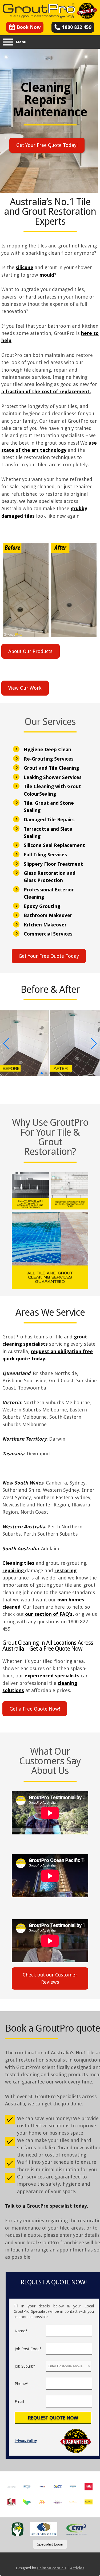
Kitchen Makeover (45, 925)
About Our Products (30, 651)
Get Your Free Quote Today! (47, 145)
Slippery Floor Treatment (53, 864)
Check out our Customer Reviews (50, 1978)
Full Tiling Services (45, 855)
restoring (65, 1571)
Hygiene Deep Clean (47, 749)
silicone (25, 267)
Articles (77, 2568)
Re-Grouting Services (49, 759)
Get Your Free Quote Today (49, 956)
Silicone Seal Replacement (54, 845)
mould (47, 275)
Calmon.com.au (51, 2568)
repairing (14, 1571)
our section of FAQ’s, (49, 1614)
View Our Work (25, 688)
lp (9, 340)
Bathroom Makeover (48, 915)
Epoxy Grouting (42, 906)
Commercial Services (48, 934)
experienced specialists (52, 1676)
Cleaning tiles (18, 1563)
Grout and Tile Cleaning (51, 768)
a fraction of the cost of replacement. (46, 392)
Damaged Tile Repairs (49, 820)
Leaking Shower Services (53, 777)
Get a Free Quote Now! (35, 1709)
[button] (29, 1073)
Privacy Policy (26, 2441)
